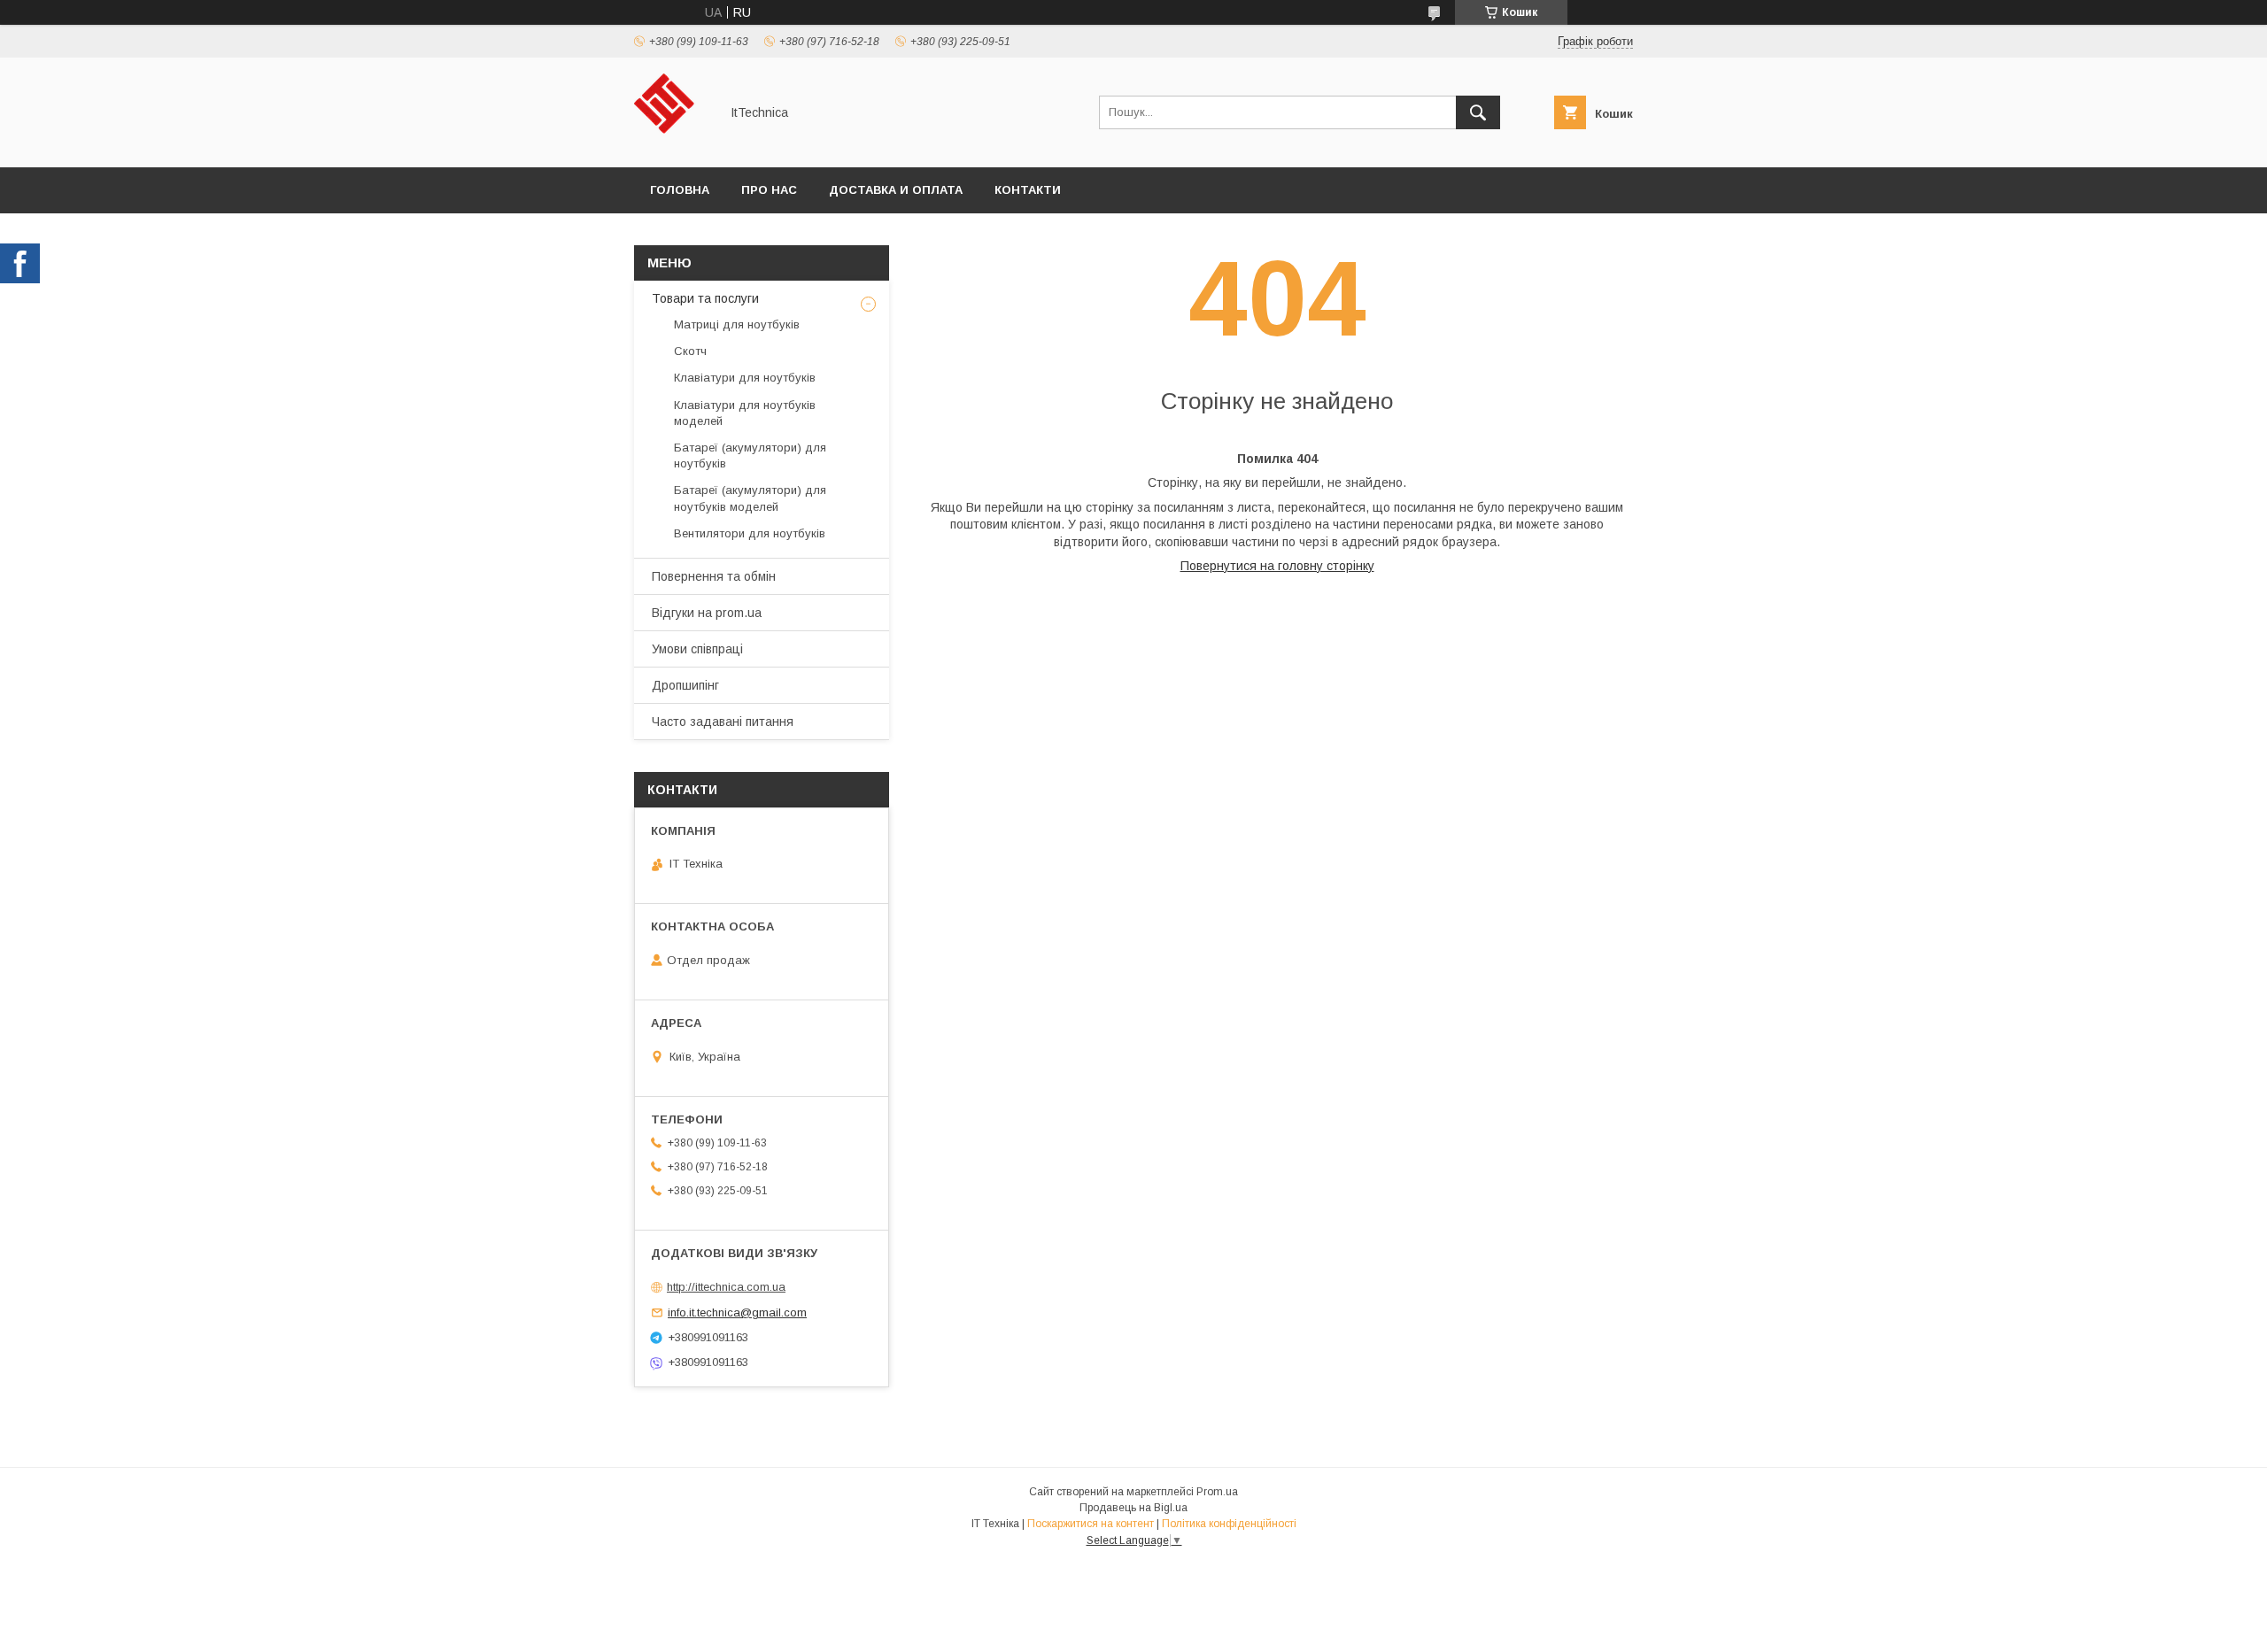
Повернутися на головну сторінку (1277, 566)
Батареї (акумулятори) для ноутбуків (750, 455)
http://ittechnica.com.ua (726, 1287)
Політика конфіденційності (1229, 1524)
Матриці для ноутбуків (737, 324)
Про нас (769, 190)
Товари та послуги (705, 298)
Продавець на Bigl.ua (1133, 1508)
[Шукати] (1478, 112)
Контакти (1028, 190)
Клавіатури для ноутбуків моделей (745, 413)
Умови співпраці (697, 649)
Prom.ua (1217, 1492)
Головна (680, 190)
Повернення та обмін (714, 576)
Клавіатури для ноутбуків (745, 378)
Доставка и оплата (896, 190)
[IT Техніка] (672, 144)
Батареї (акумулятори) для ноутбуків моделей (750, 498)
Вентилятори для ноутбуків (750, 533)
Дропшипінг (685, 685)
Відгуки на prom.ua (707, 613)
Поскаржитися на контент (1091, 1524)
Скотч (690, 351)
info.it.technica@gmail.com (737, 1312)
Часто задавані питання (723, 722)
